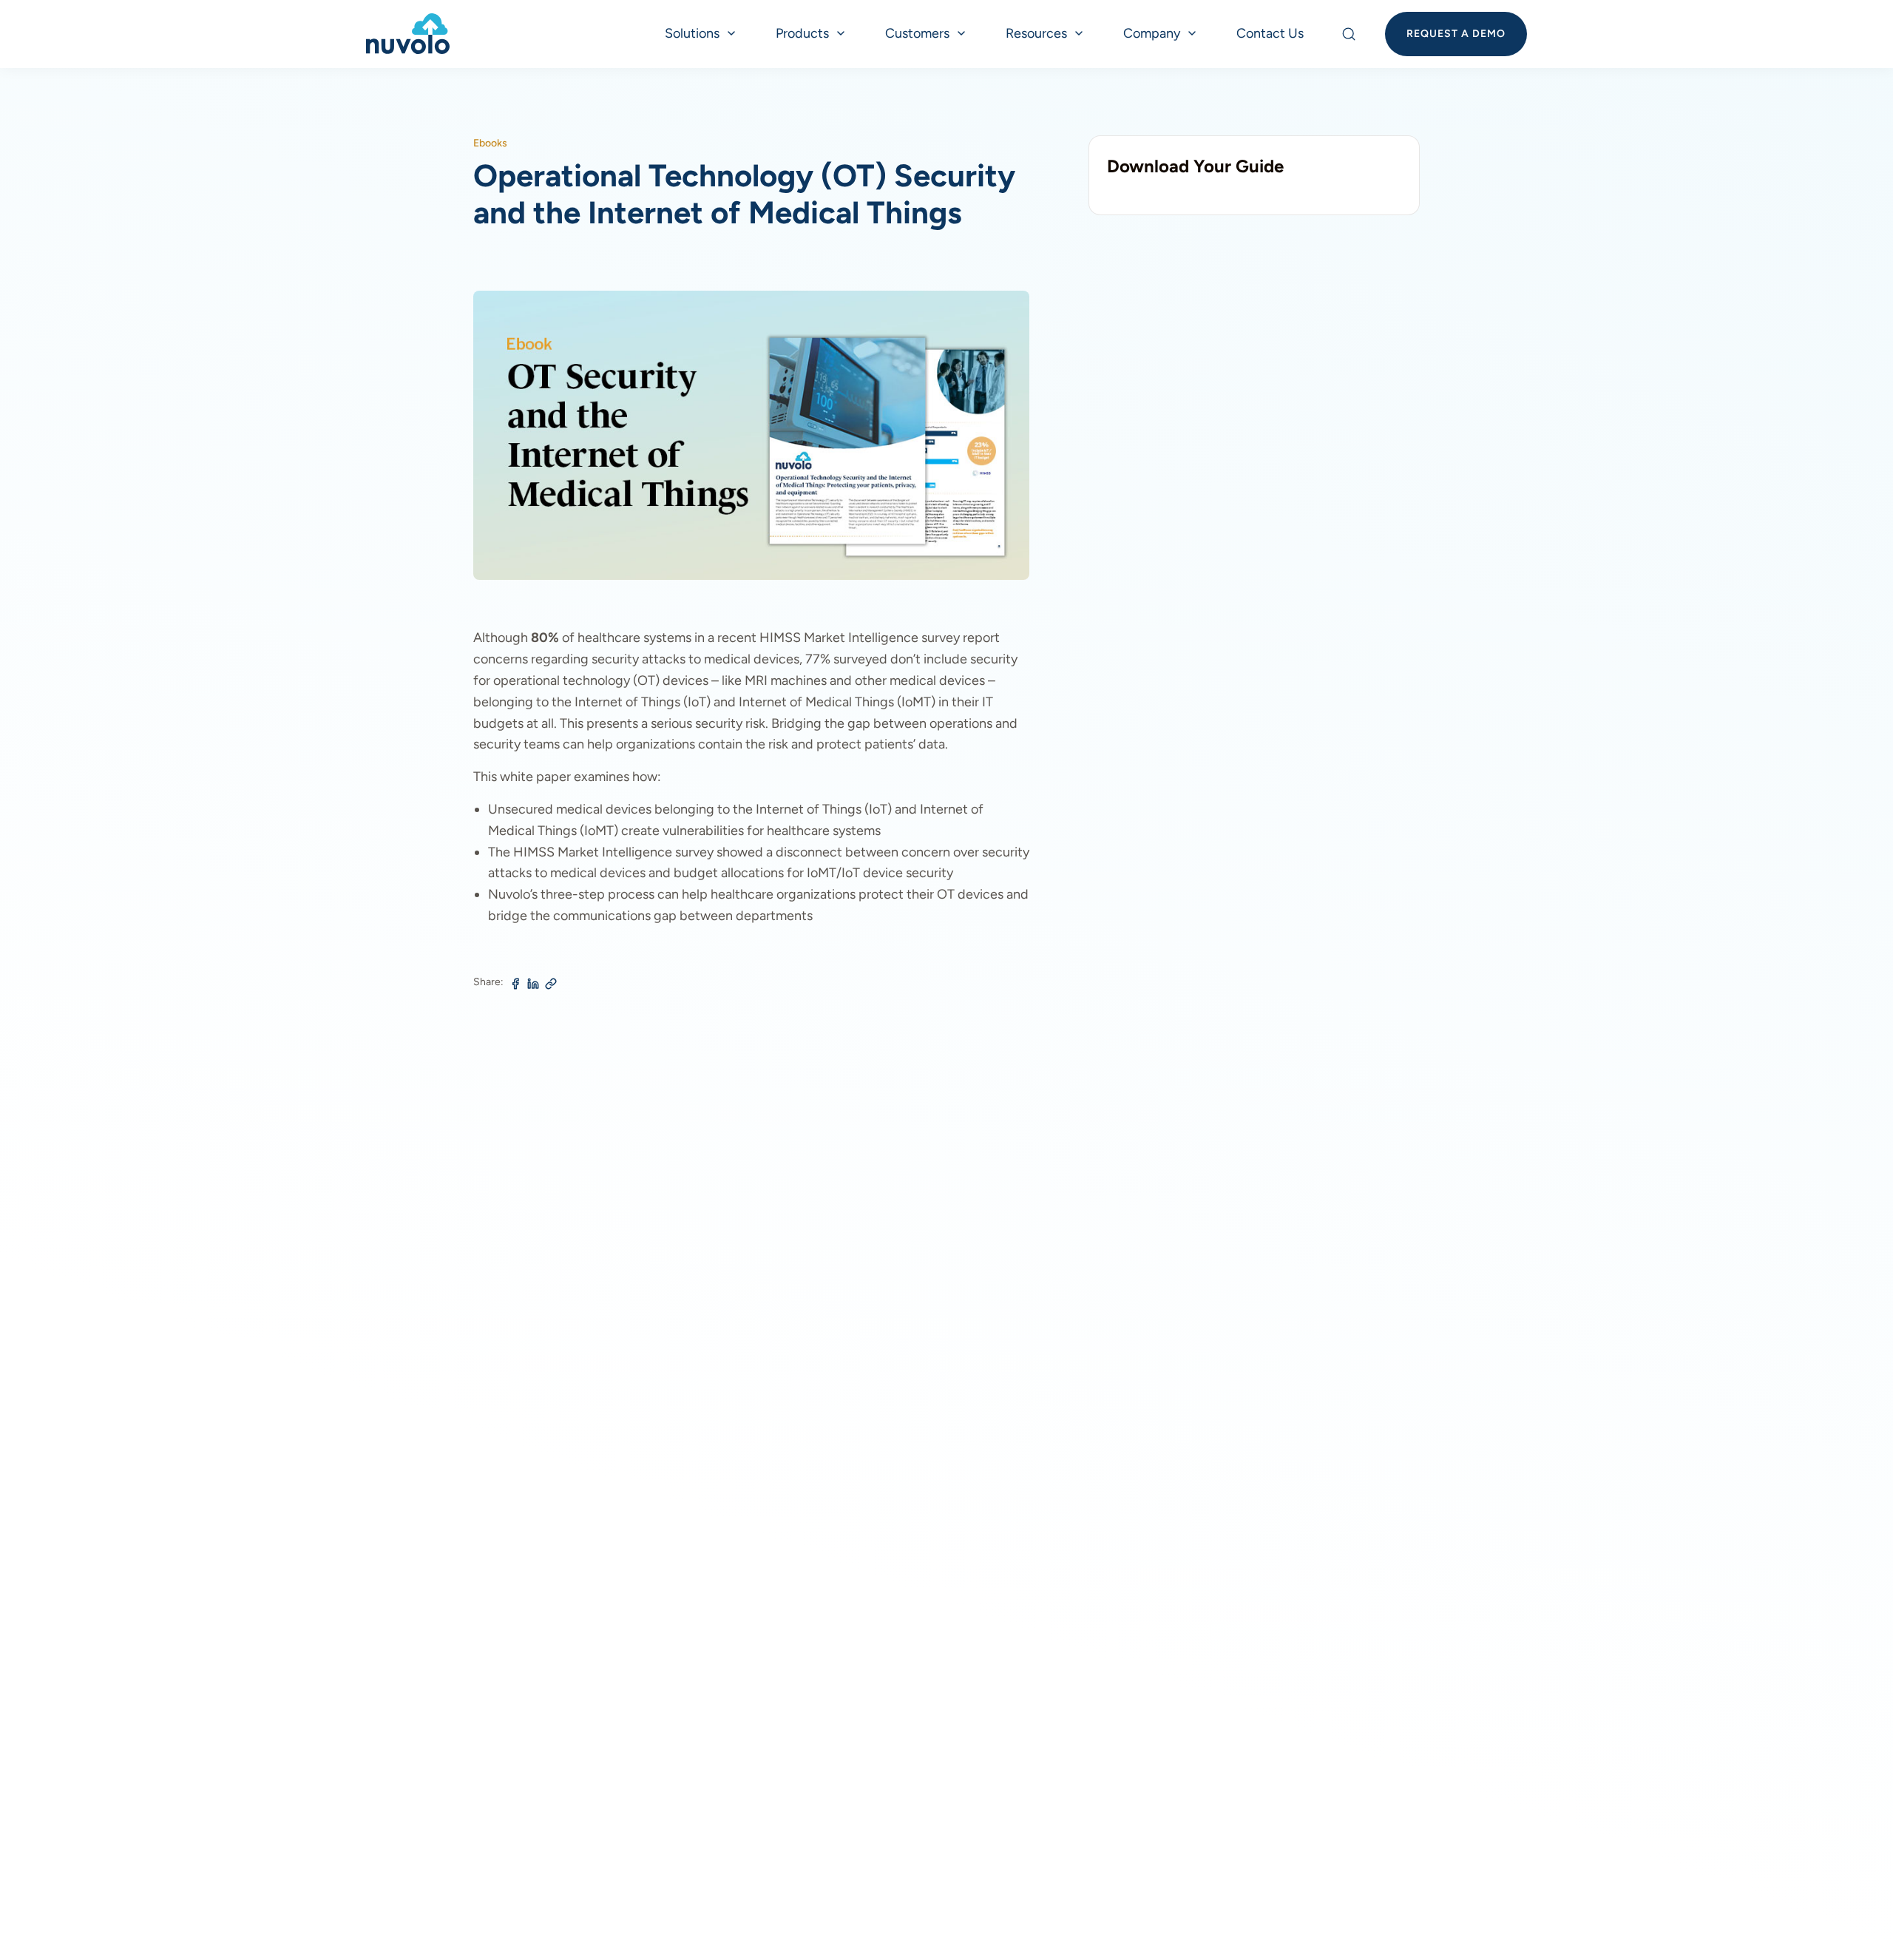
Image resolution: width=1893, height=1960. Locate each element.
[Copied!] (551, 984)
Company (1152, 33)
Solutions (692, 33)
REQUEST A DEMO (1456, 34)
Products (802, 33)
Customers (917, 33)
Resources (1036, 33)
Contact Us (1270, 33)
